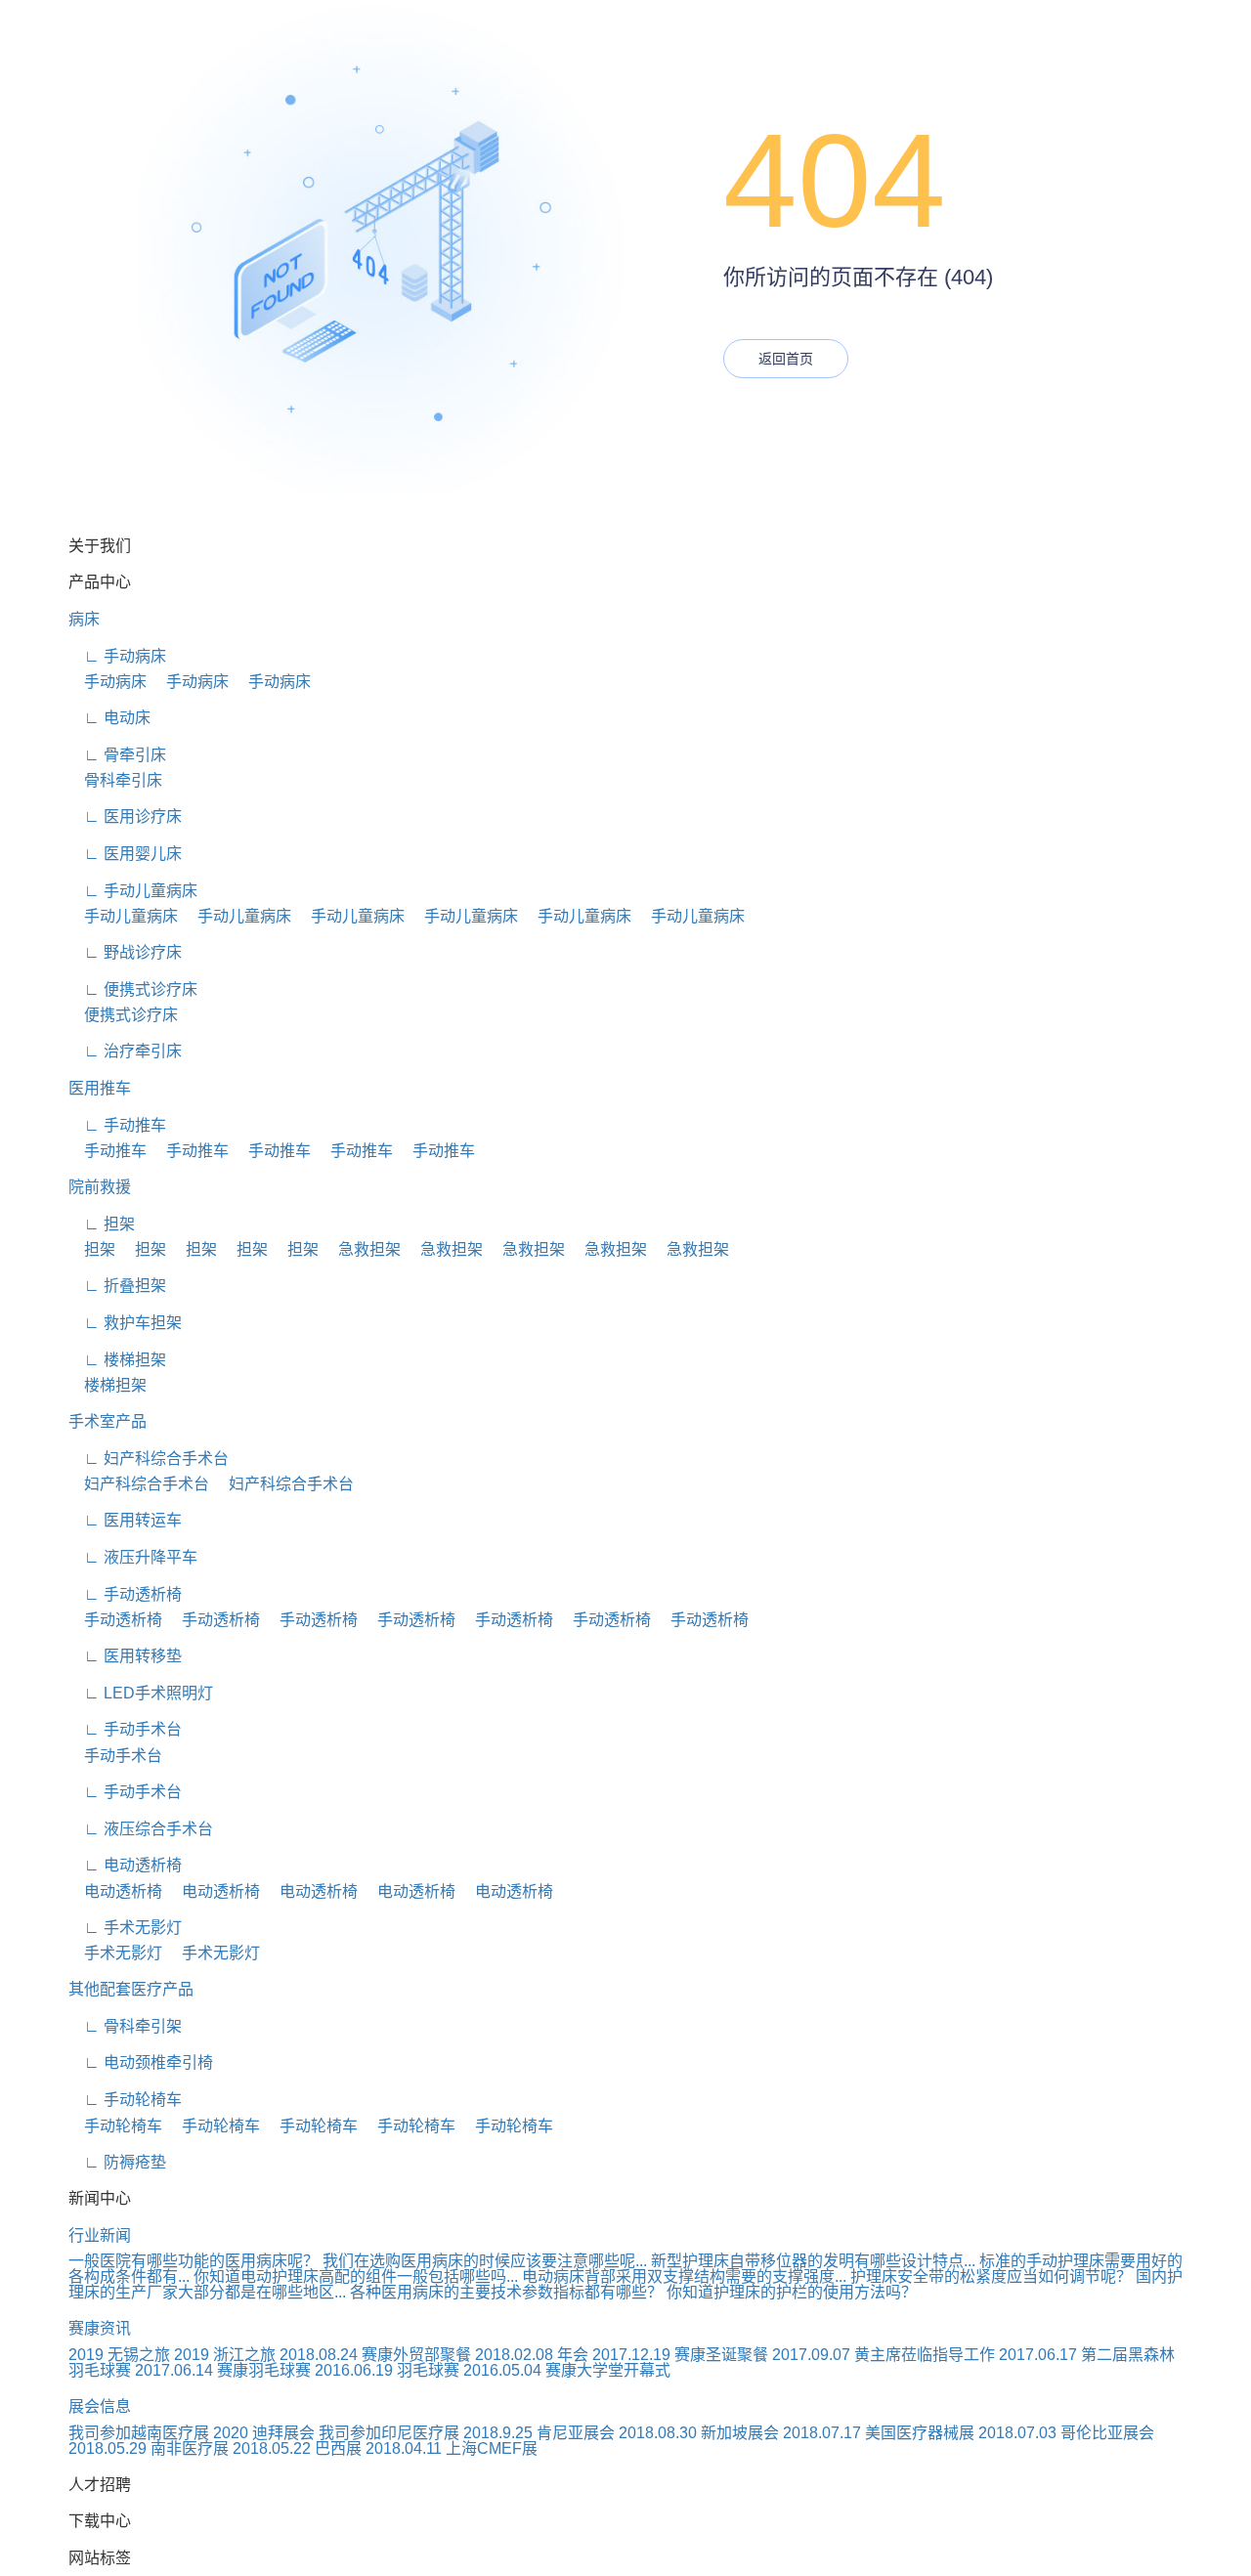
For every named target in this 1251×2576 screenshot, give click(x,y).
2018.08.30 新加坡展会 (699, 2433)
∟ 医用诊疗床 (125, 816)
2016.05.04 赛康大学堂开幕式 (567, 2370)
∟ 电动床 (109, 718)
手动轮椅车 (115, 2126)
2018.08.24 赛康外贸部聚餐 (375, 2355)
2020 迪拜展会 (264, 2433)
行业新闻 (100, 2235)
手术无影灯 (115, 1953)
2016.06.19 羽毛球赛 (387, 2370)
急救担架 (362, 1249)
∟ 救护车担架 (125, 1323)
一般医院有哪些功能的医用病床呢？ (194, 2261)
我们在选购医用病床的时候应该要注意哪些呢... (485, 2261)
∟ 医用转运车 (125, 1520)
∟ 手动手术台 (125, 1729)
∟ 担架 (102, 1224)
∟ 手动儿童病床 (133, 891)
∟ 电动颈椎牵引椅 (141, 2062)
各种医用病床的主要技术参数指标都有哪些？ (506, 2292)
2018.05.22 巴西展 (297, 2448)
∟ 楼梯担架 (117, 1360)
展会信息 (100, 2406)
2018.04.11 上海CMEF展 (452, 2448)
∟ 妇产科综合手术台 (149, 1459)
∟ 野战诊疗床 (125, 952)
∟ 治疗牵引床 (125, 1051)
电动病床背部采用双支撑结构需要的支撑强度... (684, 2276)
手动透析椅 (115, 1620)
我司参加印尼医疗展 (389, 2433)
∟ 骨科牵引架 (125, 2026)
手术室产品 (108, 1421)
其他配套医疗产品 (131, 1989)
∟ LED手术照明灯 (141, 1693)
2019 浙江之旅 (225, 2355)
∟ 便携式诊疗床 (133, 989)
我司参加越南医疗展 (139, 2433)
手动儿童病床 (123, 916)
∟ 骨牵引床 (117, 755)
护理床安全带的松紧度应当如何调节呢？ (991, 2276)
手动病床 (108, 682)
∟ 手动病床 (117, 656)
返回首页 (786, 359)
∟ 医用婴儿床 (125, 854)
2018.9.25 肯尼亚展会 (539, 2433)
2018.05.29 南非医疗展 (149, 2448)
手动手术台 (115, 1756)
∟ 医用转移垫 (125, 1656)
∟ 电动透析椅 (125, 1865)
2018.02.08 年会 (532, 2355)
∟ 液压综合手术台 (141, 1829)
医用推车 (100, 1088)
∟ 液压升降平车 (133, 1557)
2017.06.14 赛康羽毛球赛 (223, 2370)
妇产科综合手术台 (139, 1484)
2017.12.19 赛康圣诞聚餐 (680, 2355)
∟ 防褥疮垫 (117, 2162)
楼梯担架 (108, 1385)
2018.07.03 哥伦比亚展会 (1066, 2433)
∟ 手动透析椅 (125, 1594)
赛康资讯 (100, 2328)
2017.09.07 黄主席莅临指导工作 (884, 2355)
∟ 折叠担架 (117, 1286)
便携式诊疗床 (123, 1015)
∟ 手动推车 (117, 1125)
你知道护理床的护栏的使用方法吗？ (792, 2292)
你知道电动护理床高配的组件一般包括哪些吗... (356, 2276)
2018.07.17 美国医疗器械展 (879, 2433)
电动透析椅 (115, 1891)
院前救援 (100, 1187)
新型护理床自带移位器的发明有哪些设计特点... (813, 2261)
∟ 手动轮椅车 (125, 2100)
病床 (84, 619)
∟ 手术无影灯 (125, 1928)
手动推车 (108, 1151)
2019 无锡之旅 (119, 2355)
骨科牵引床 (115, 780)
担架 (92, 1249)
